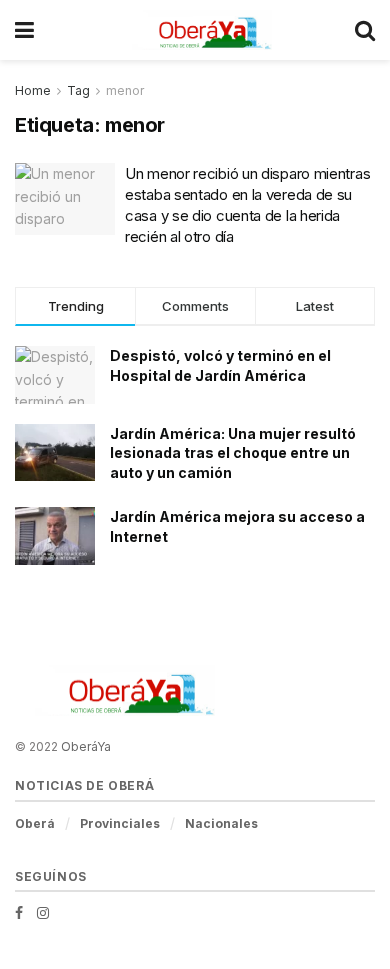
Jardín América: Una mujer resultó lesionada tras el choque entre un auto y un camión (233, 453)
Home (33, 90)
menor (125, 90)
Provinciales (120, 823)
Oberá (35, 823)
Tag (78, 90)
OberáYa (86, 746)
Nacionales (221, 823)
